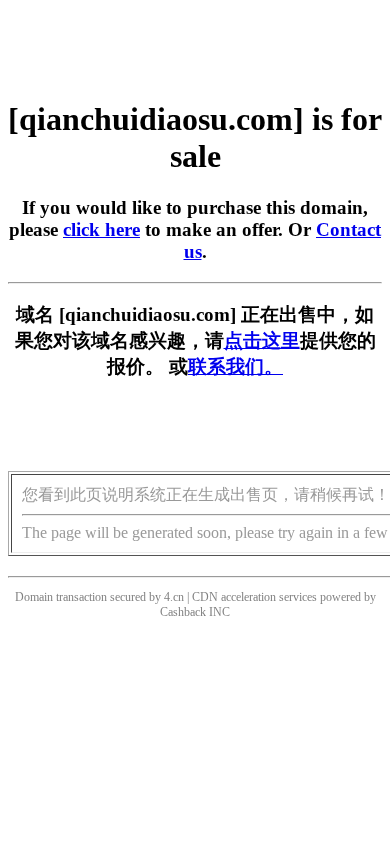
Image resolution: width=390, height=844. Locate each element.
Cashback (183, 612)
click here (101, 229)
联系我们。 (235, 366)
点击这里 (262, 340)
